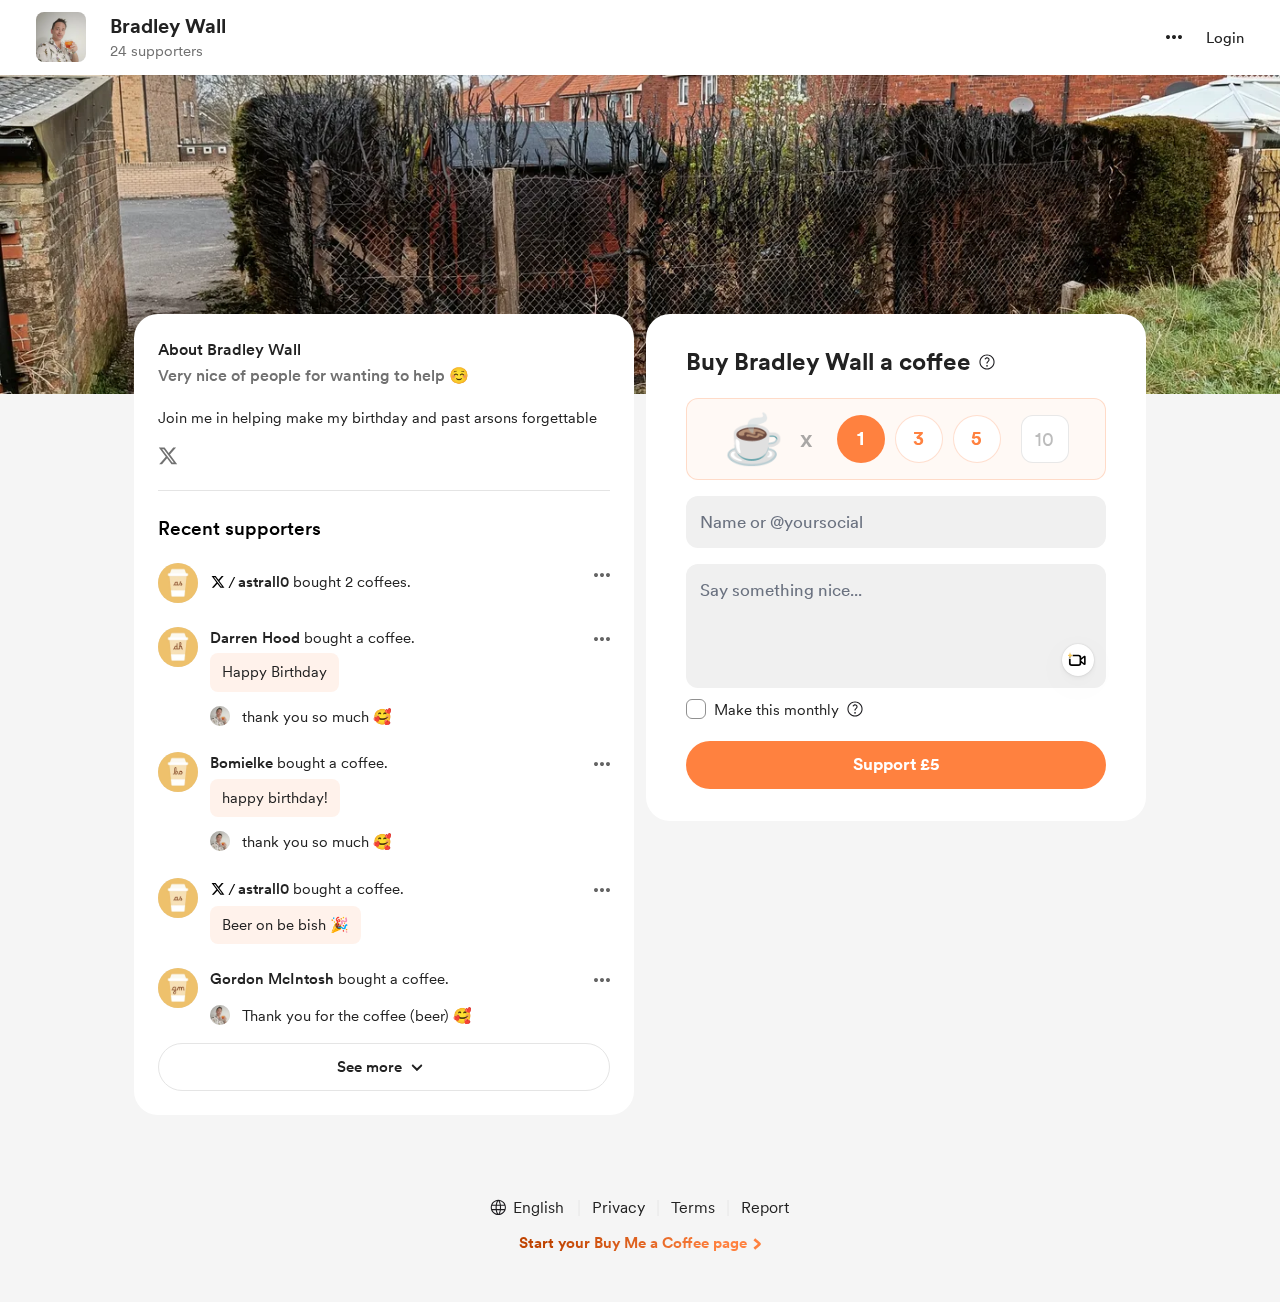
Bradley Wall (168, 26)
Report (765, 1207)
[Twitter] (168, 456)
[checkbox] (762, 709)
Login (1225, 38)
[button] (1174, 37)
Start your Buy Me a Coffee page (633, 1243)
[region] (896, 567)
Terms (693, 1207)
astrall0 (263, 582)
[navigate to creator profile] (61, 37)
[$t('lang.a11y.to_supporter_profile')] (220, 716)
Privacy (618, 1207)
